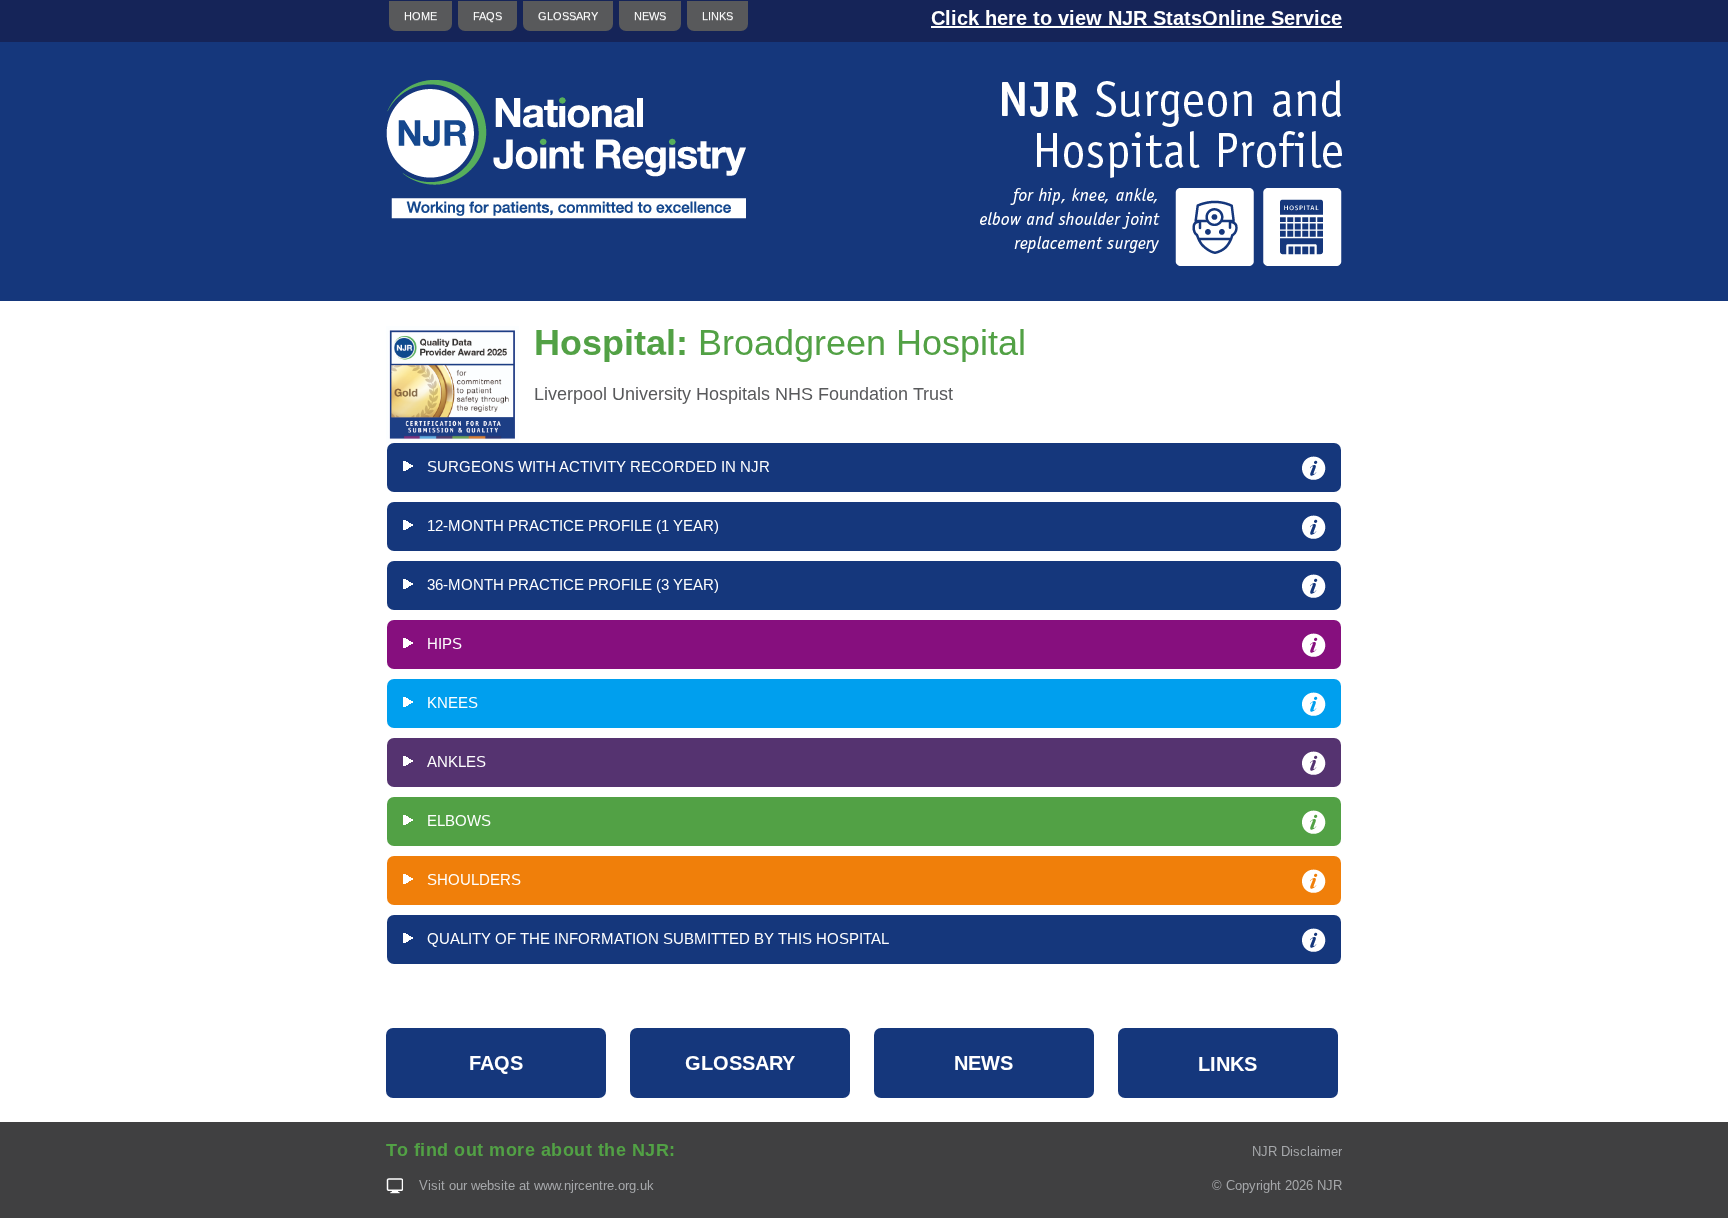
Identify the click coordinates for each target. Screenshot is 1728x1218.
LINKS (717, 16)
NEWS (650, 16)
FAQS (487, 16)
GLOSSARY (568, 16)
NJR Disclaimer (1297, 1151)
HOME (420, 16)
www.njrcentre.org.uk (594, 1185)
